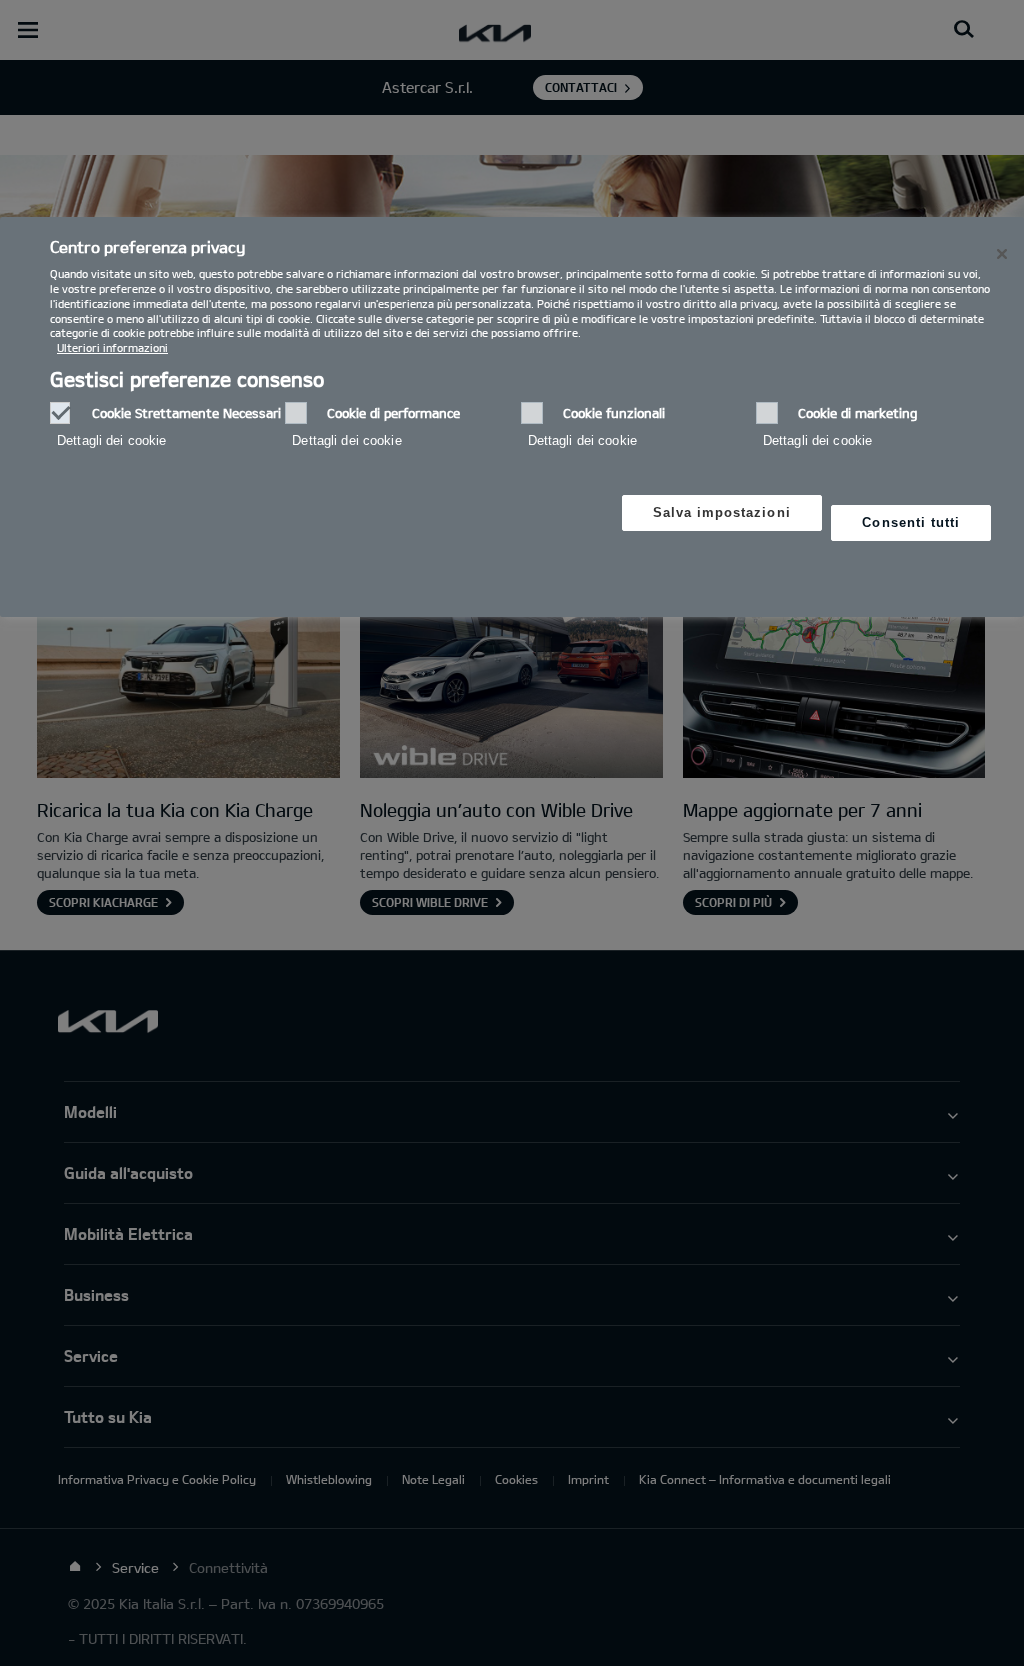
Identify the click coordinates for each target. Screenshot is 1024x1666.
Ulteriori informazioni (112, 347)
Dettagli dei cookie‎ (111, 440)
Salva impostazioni (722, 512)
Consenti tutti (911, 522)
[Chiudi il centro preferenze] (1002, 254)
